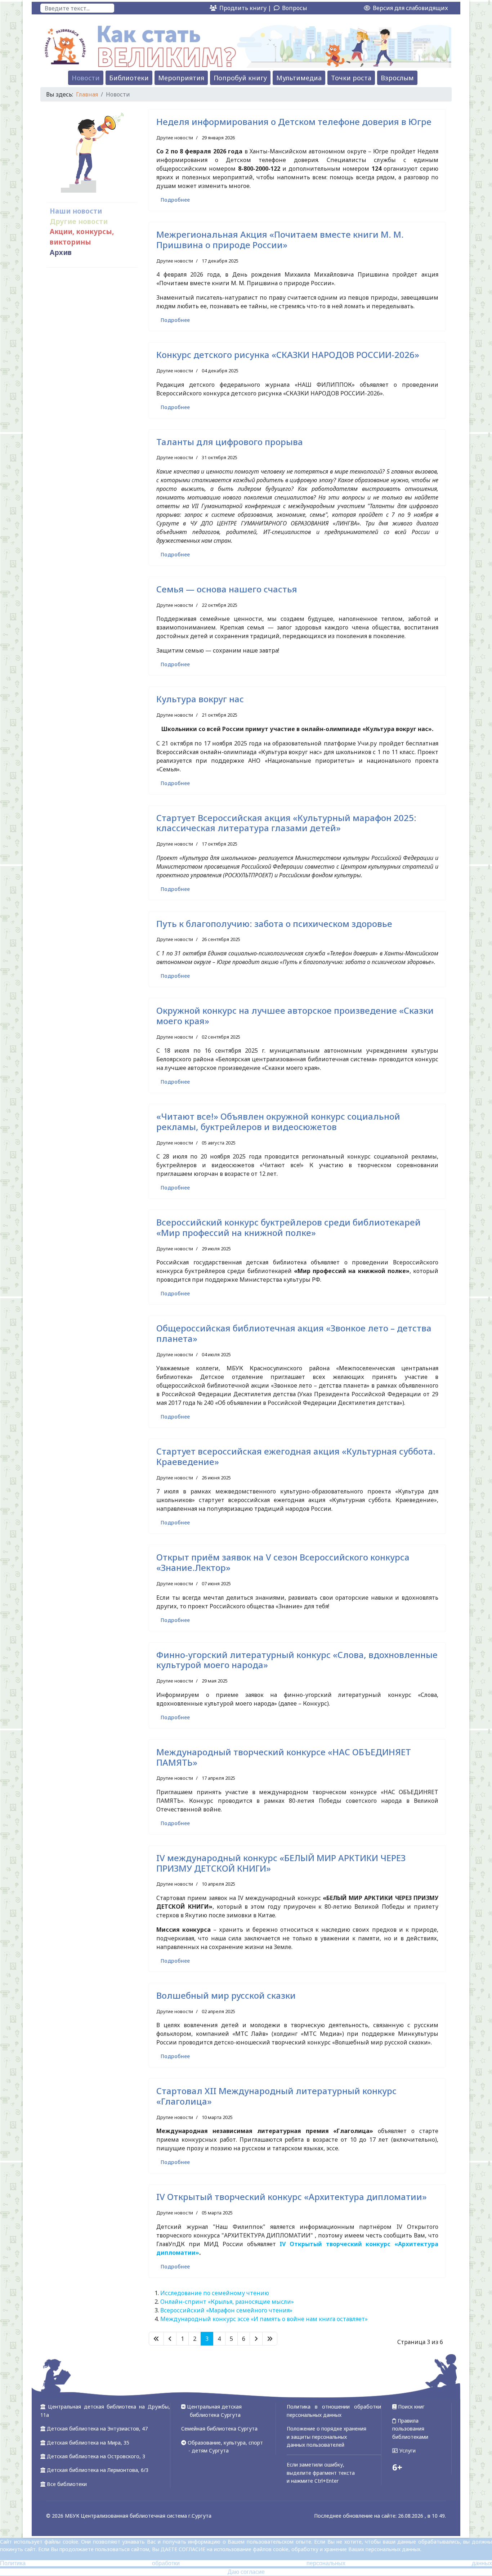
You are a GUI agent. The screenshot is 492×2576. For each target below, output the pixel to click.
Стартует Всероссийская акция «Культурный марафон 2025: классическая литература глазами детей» (286, 823)
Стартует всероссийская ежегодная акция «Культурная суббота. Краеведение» (296, 1456)
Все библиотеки (67, 2484)
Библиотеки (129, 78)
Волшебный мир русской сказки (226, 1995)
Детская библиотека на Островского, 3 (96, 2456)
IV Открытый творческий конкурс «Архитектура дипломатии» (292, 2197)
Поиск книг (411, 2407)
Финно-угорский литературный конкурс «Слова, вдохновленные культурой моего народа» (297, 1660)
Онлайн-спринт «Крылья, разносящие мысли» (227, 2302)
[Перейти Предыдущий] (170, 2339)
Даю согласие (246, 2572)
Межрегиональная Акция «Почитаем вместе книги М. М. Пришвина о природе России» (280, 239)
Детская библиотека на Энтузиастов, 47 (97, 2429)
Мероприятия (181, 78)
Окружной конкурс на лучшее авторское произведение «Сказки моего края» (295, 1016)
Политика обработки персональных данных (246, 2563)
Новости (86, 78)
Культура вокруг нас (200, 699)
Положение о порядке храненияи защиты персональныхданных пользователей (326, 2437)
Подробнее (175, 200)
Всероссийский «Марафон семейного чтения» (226, 2310)
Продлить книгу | (246, 8)
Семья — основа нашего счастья (227, 589)
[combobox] (77, 8)
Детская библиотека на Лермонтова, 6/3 (98, 2470)
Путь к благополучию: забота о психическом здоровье (274, 924)
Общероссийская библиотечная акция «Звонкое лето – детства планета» (294, 1333)
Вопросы (295, 8)
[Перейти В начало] (156, 2339)
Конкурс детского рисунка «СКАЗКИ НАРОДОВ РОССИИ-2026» (288, 355)
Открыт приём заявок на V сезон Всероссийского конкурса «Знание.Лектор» (283, 1562)
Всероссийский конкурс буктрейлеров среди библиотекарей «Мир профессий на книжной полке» (289, 1227)
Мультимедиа (299, 78)
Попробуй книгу (240, 78)
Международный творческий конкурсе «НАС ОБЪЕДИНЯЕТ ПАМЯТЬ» (284, 1757)
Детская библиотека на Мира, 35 (88, 2443)
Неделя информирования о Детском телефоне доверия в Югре (294, 122)
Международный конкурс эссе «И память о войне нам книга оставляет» (264, 2319)
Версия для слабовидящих (410, 8)
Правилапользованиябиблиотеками (410, 2429)
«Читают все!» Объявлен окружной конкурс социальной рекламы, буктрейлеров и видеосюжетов (278, 1121)
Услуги (407, 2450)
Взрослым (397, 78)
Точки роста (351, 78)
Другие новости (79, 221)
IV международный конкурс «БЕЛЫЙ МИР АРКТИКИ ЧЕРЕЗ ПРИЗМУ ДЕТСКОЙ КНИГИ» (281, 1863)
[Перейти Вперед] (256, 2339)
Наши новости (76, 211)
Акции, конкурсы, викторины (82, 237)
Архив (61, 252)
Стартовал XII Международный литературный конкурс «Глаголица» (276, 2096)
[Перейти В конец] (270, 2339)
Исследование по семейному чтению (215, 2293)
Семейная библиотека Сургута (219, 2429)
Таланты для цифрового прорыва (230, 442)
